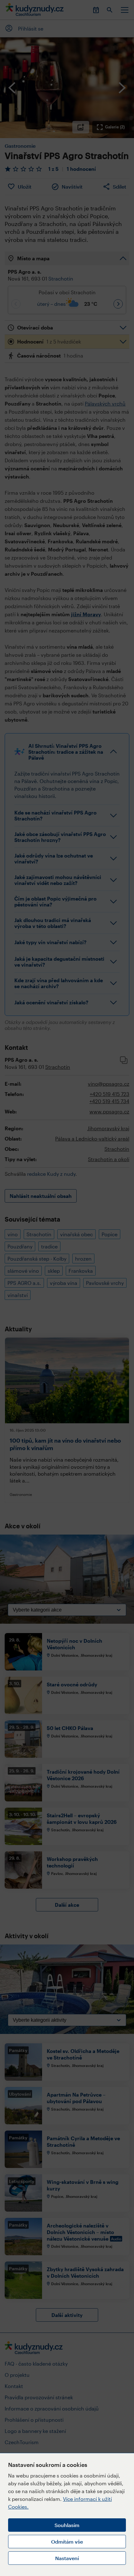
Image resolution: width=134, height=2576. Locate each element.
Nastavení (67, 2558)
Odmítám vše (67, 2542)
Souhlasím (67, 2525)
